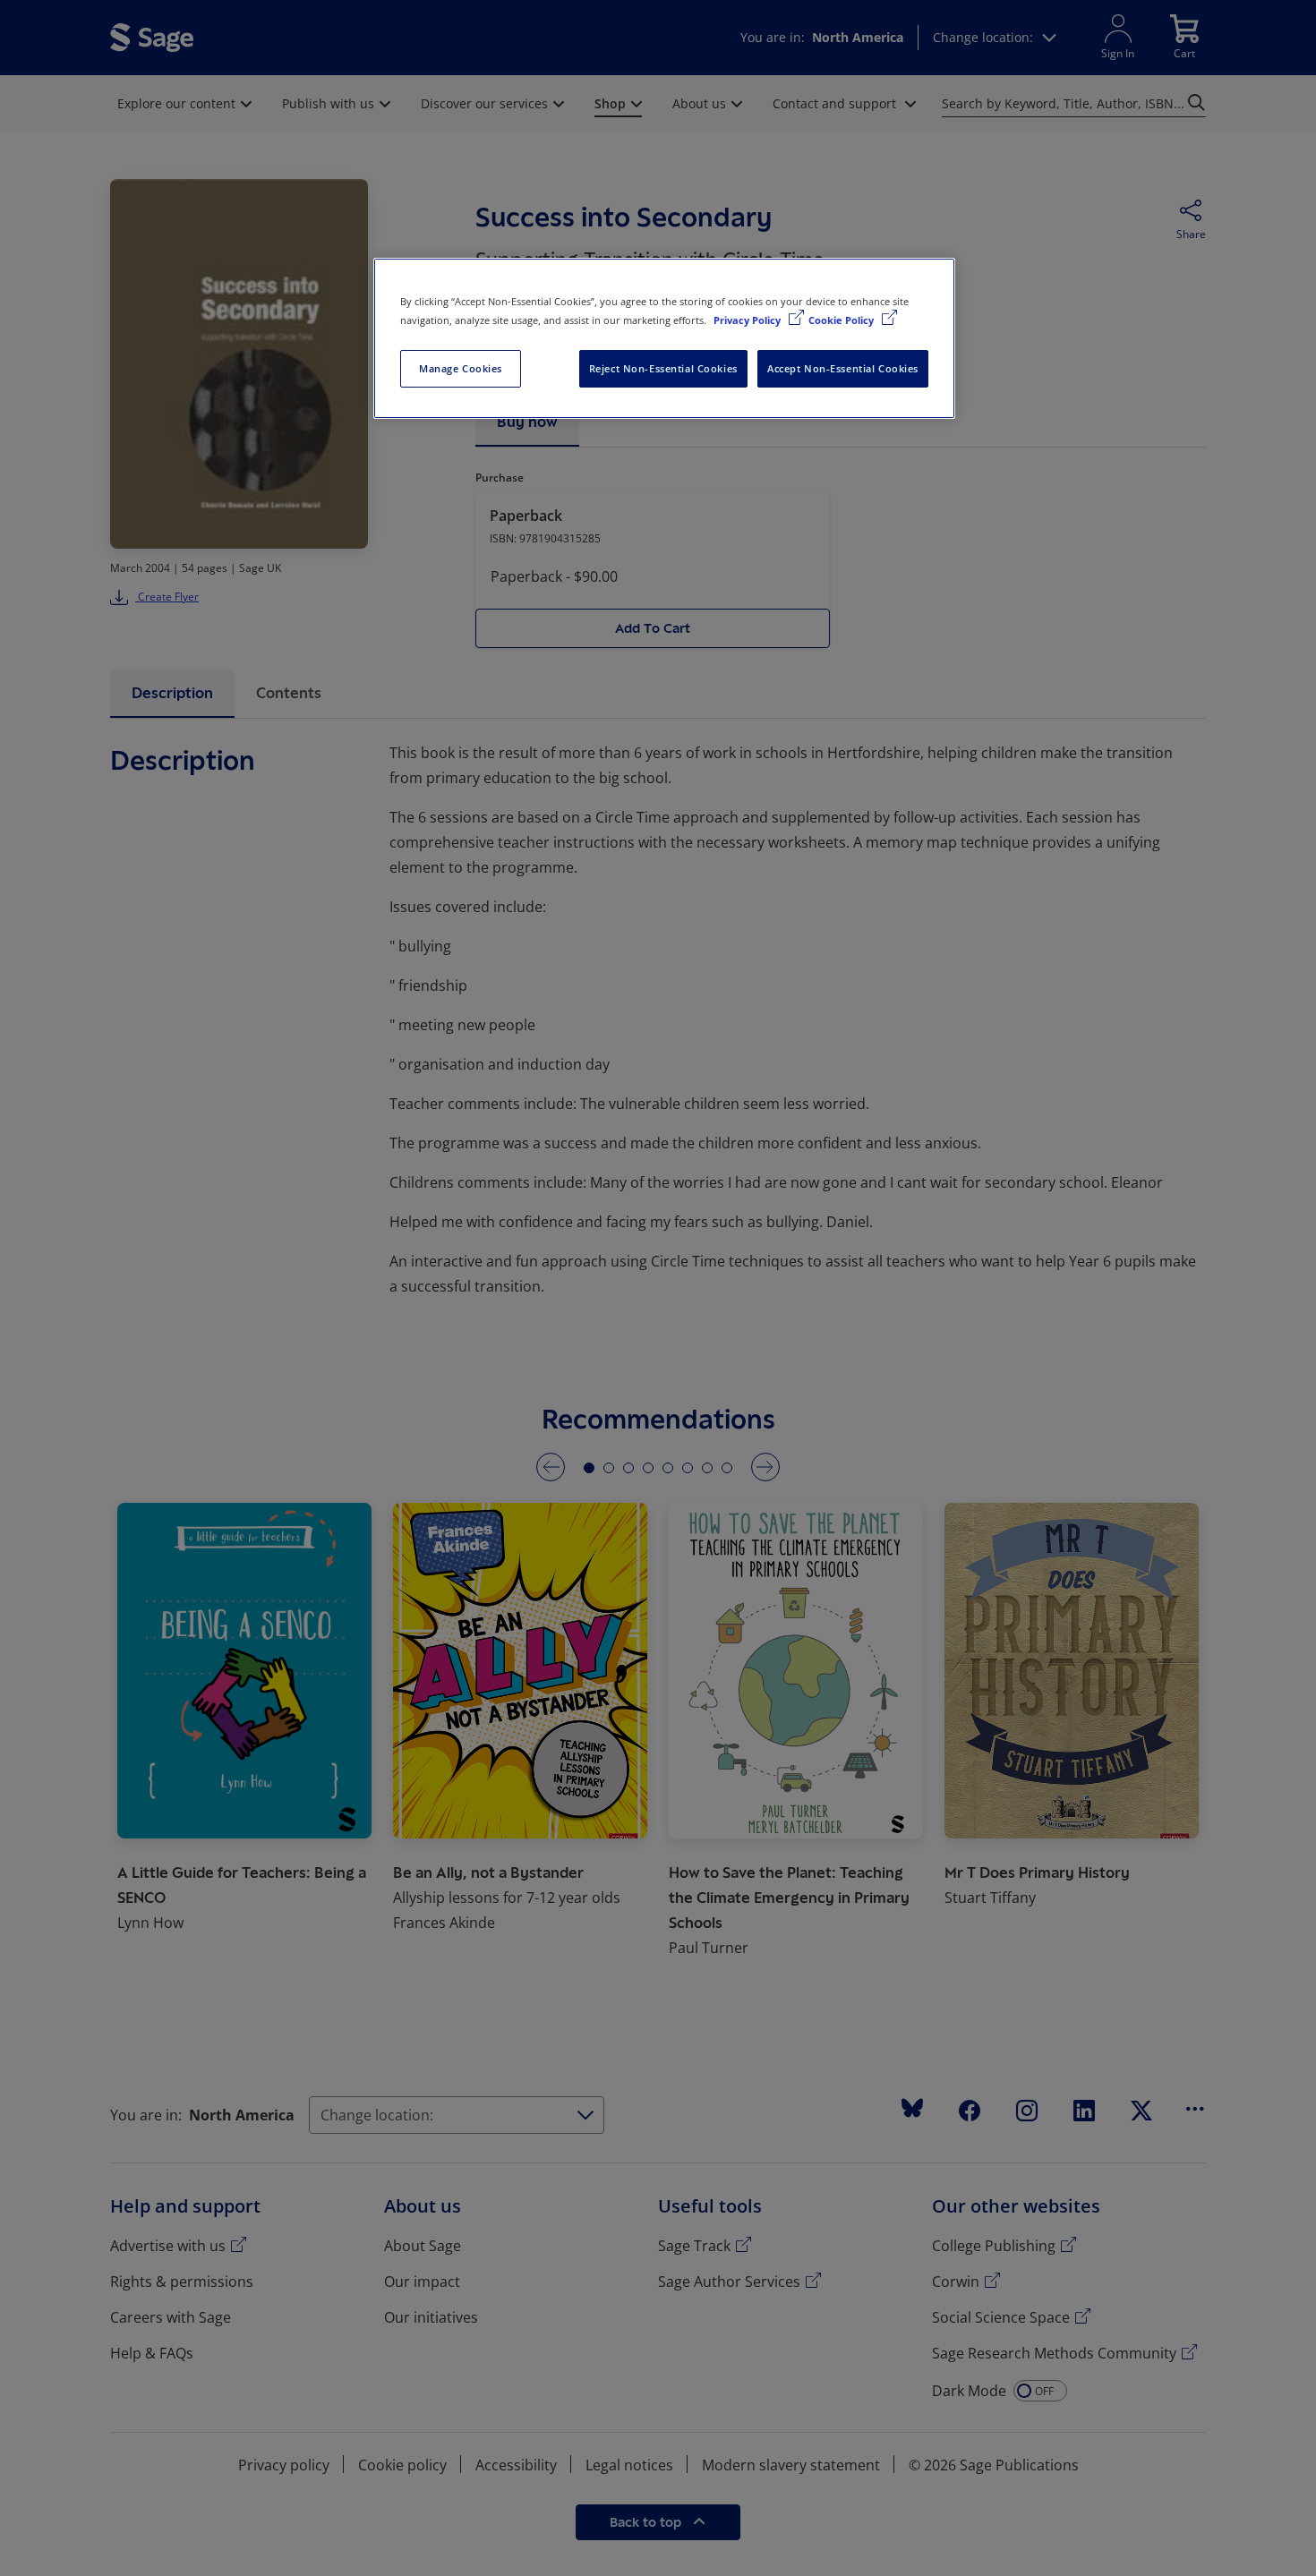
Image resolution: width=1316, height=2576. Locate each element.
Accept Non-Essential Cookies (843, 368)
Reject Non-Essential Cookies (663, 368)
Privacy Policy (748, 320)
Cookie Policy (842, 320)
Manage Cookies (461, 368)
